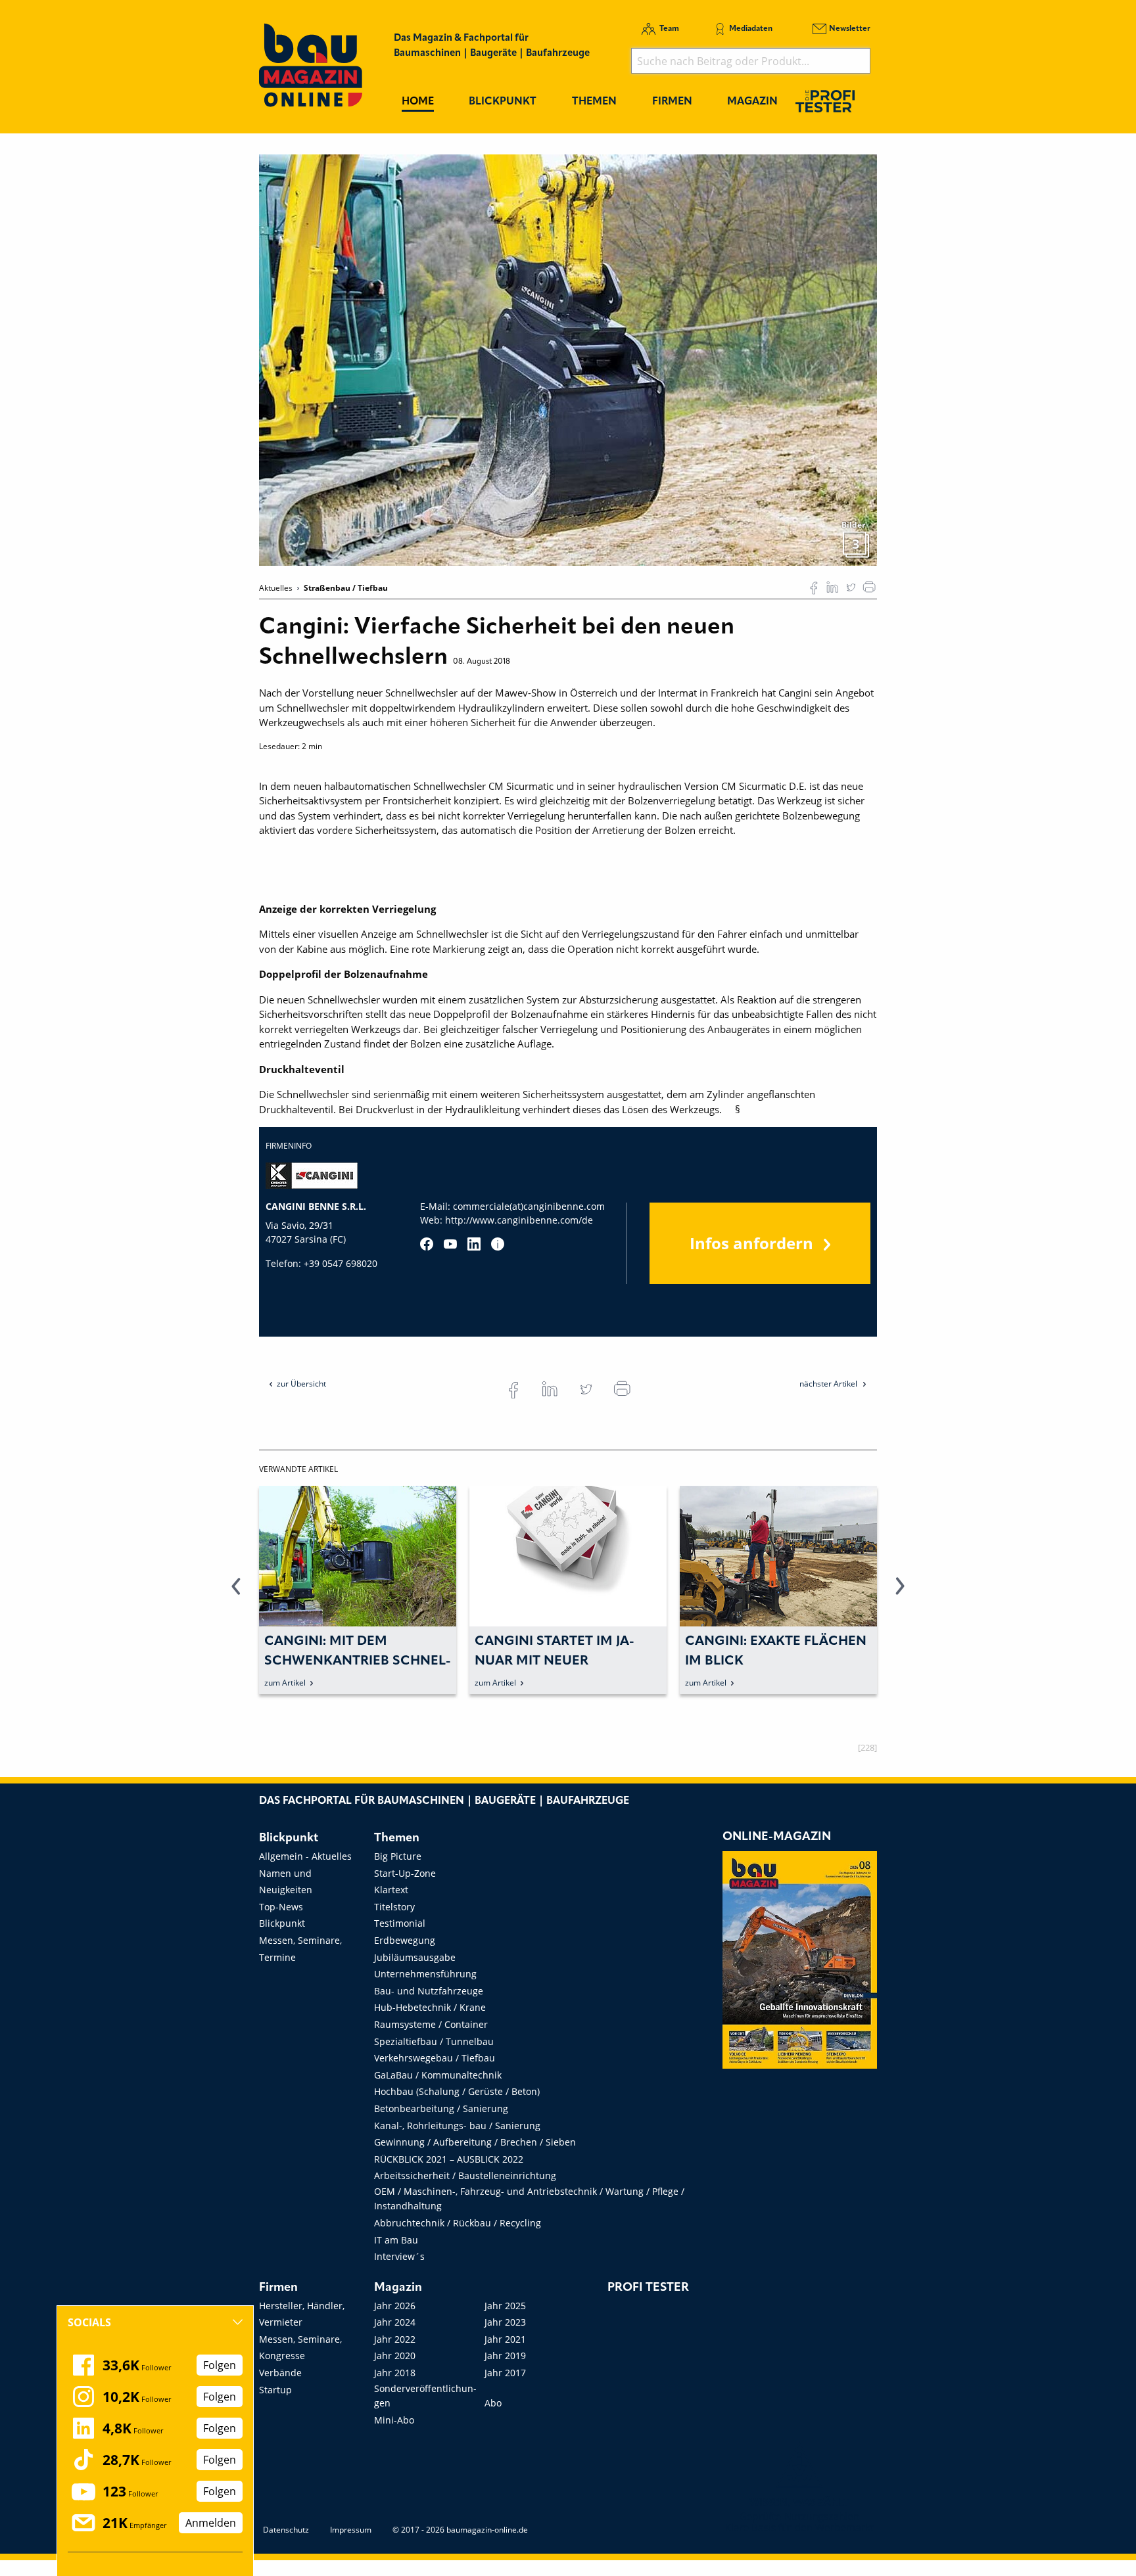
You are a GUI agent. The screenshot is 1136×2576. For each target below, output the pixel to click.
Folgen (220, 2365)
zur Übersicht (301, 1384)
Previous (236, 1594)
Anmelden (211, 2523)
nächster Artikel (829, 1384)
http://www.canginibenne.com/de (519, 1220)
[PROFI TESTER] (825, 101)
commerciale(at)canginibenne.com (529, 1206)
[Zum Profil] (498, 1244)
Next (900, 1594)
